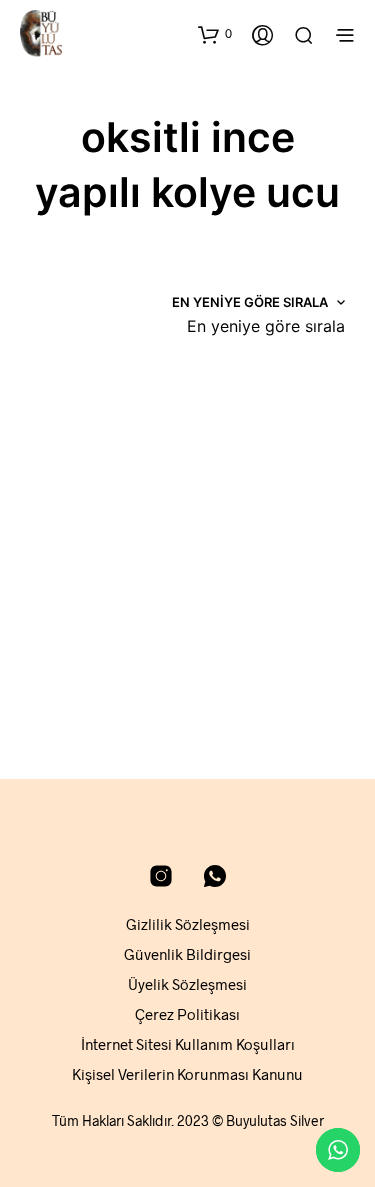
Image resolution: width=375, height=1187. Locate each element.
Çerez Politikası (187, 1014)
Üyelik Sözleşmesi (187, 984)
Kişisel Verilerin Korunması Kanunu (187, 1074)
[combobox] (266, 326)
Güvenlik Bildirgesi (187, 954)
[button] (215, 34)
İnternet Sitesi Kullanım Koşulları (188, 1044)
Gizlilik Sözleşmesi (188, 924)
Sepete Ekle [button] (76, 686)
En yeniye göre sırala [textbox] (266, 326)
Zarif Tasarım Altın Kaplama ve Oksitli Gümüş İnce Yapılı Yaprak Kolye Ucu (88, 610)
